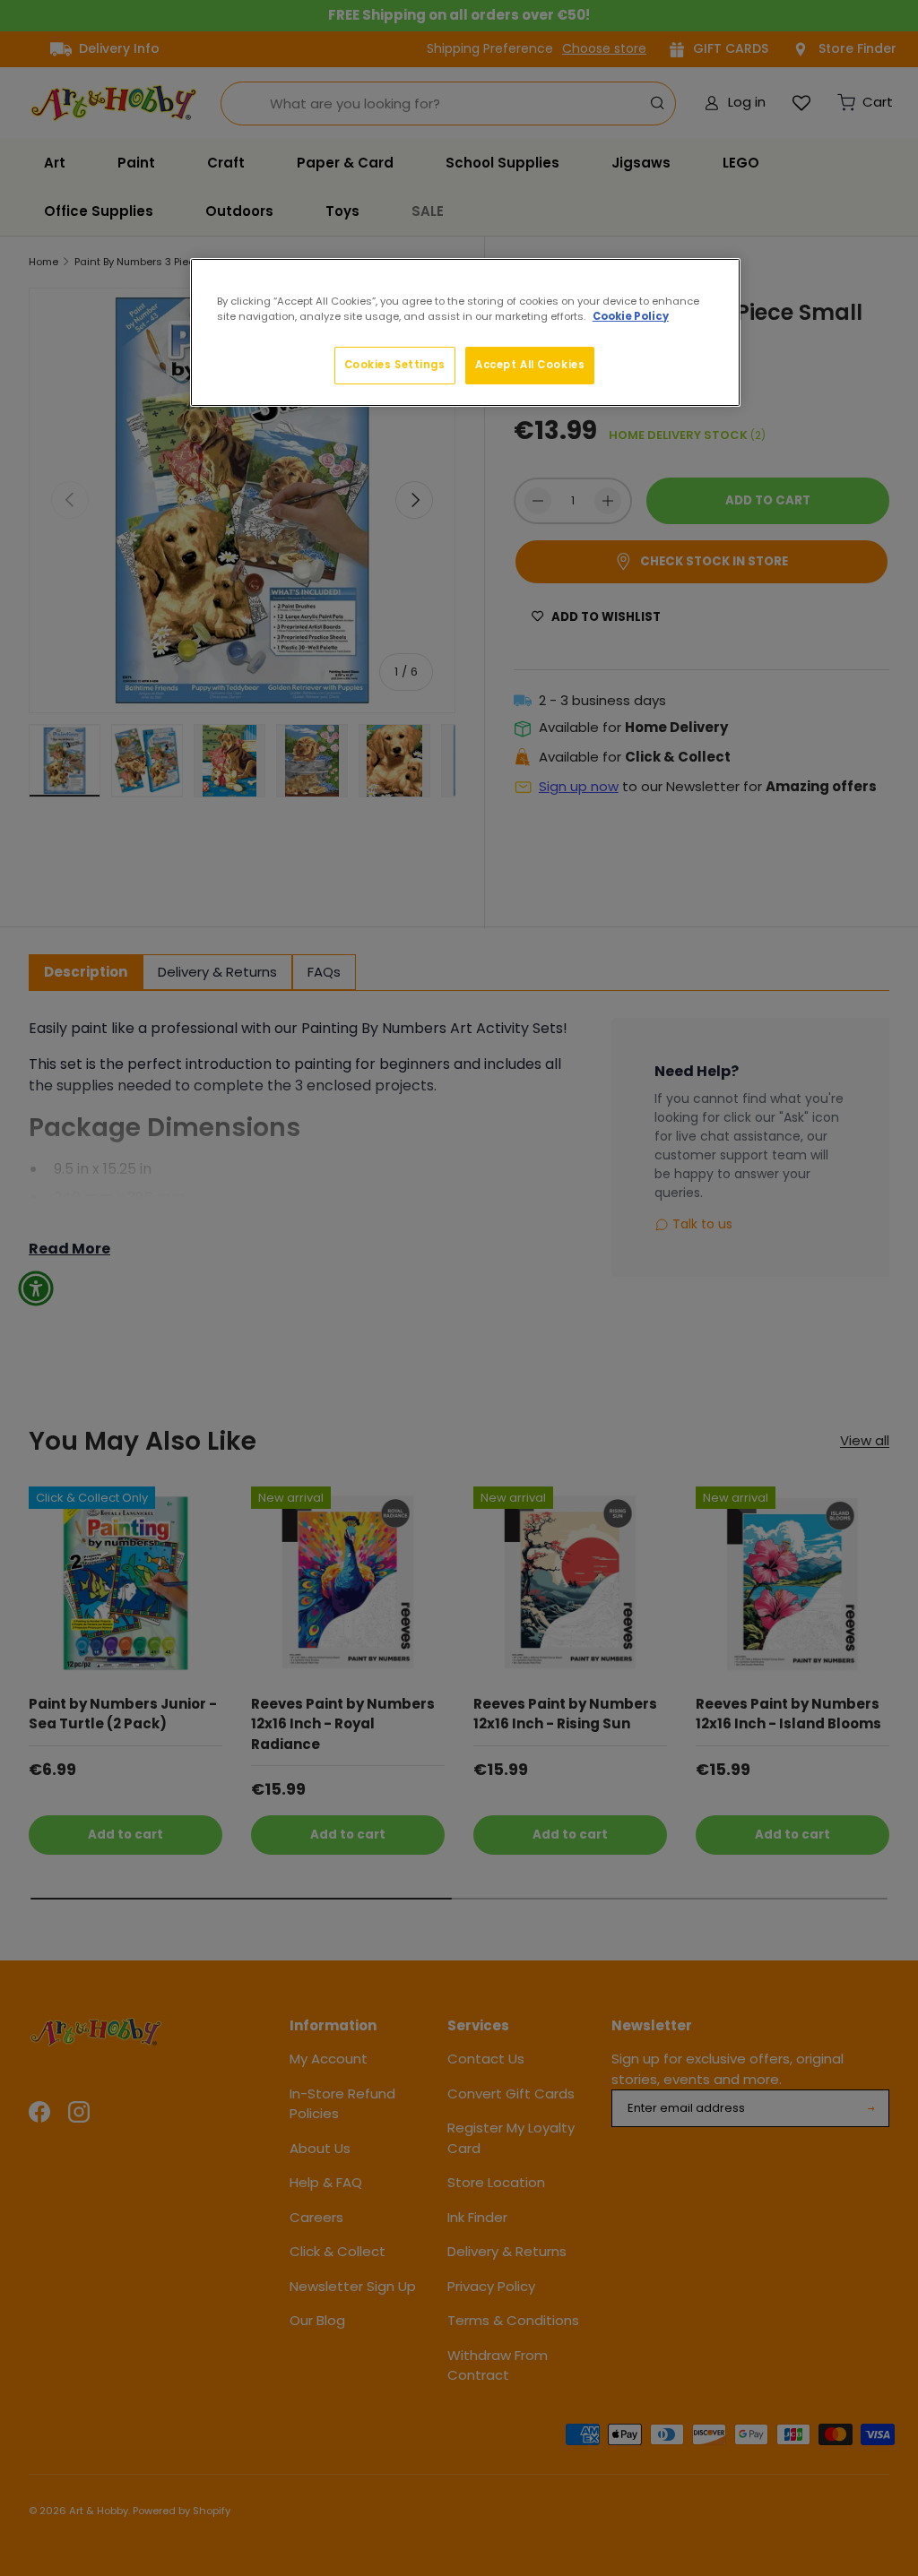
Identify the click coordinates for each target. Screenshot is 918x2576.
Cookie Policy (631, 316)
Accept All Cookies (530, 365)
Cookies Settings (395, 365)
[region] (465, 332)
